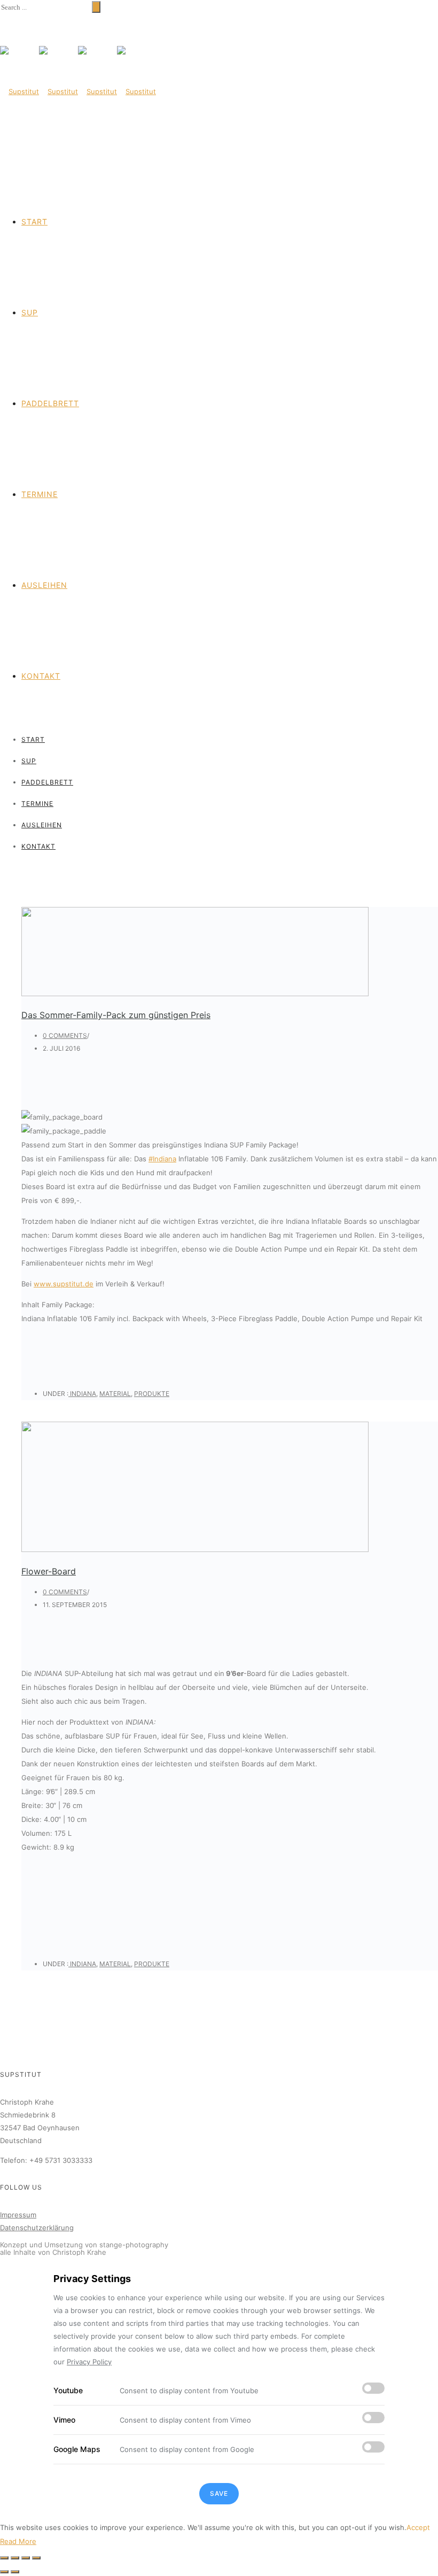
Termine (40, 494)
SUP (30, 312)
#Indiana (162, 1159)
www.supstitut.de (64, 1284)
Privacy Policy (89, 2362)
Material (115, 1394)
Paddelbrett (50, 403)
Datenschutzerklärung (37, 2228)
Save (219, 2493)
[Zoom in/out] (36, 2558)
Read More (18, 2541)
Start (34, 222)
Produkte (152, 1394)
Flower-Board (49, 1571)
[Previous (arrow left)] (4, 2572)
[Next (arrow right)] (15, 2572)
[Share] (15, 2558)
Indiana (82, 1394)
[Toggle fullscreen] (26, 2558)
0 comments (65, 1035)
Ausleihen (44, 585)
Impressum (18, 2215)
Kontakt (41, 676)
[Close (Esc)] (4, 2558)
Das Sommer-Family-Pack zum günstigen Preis (116, 1015)
